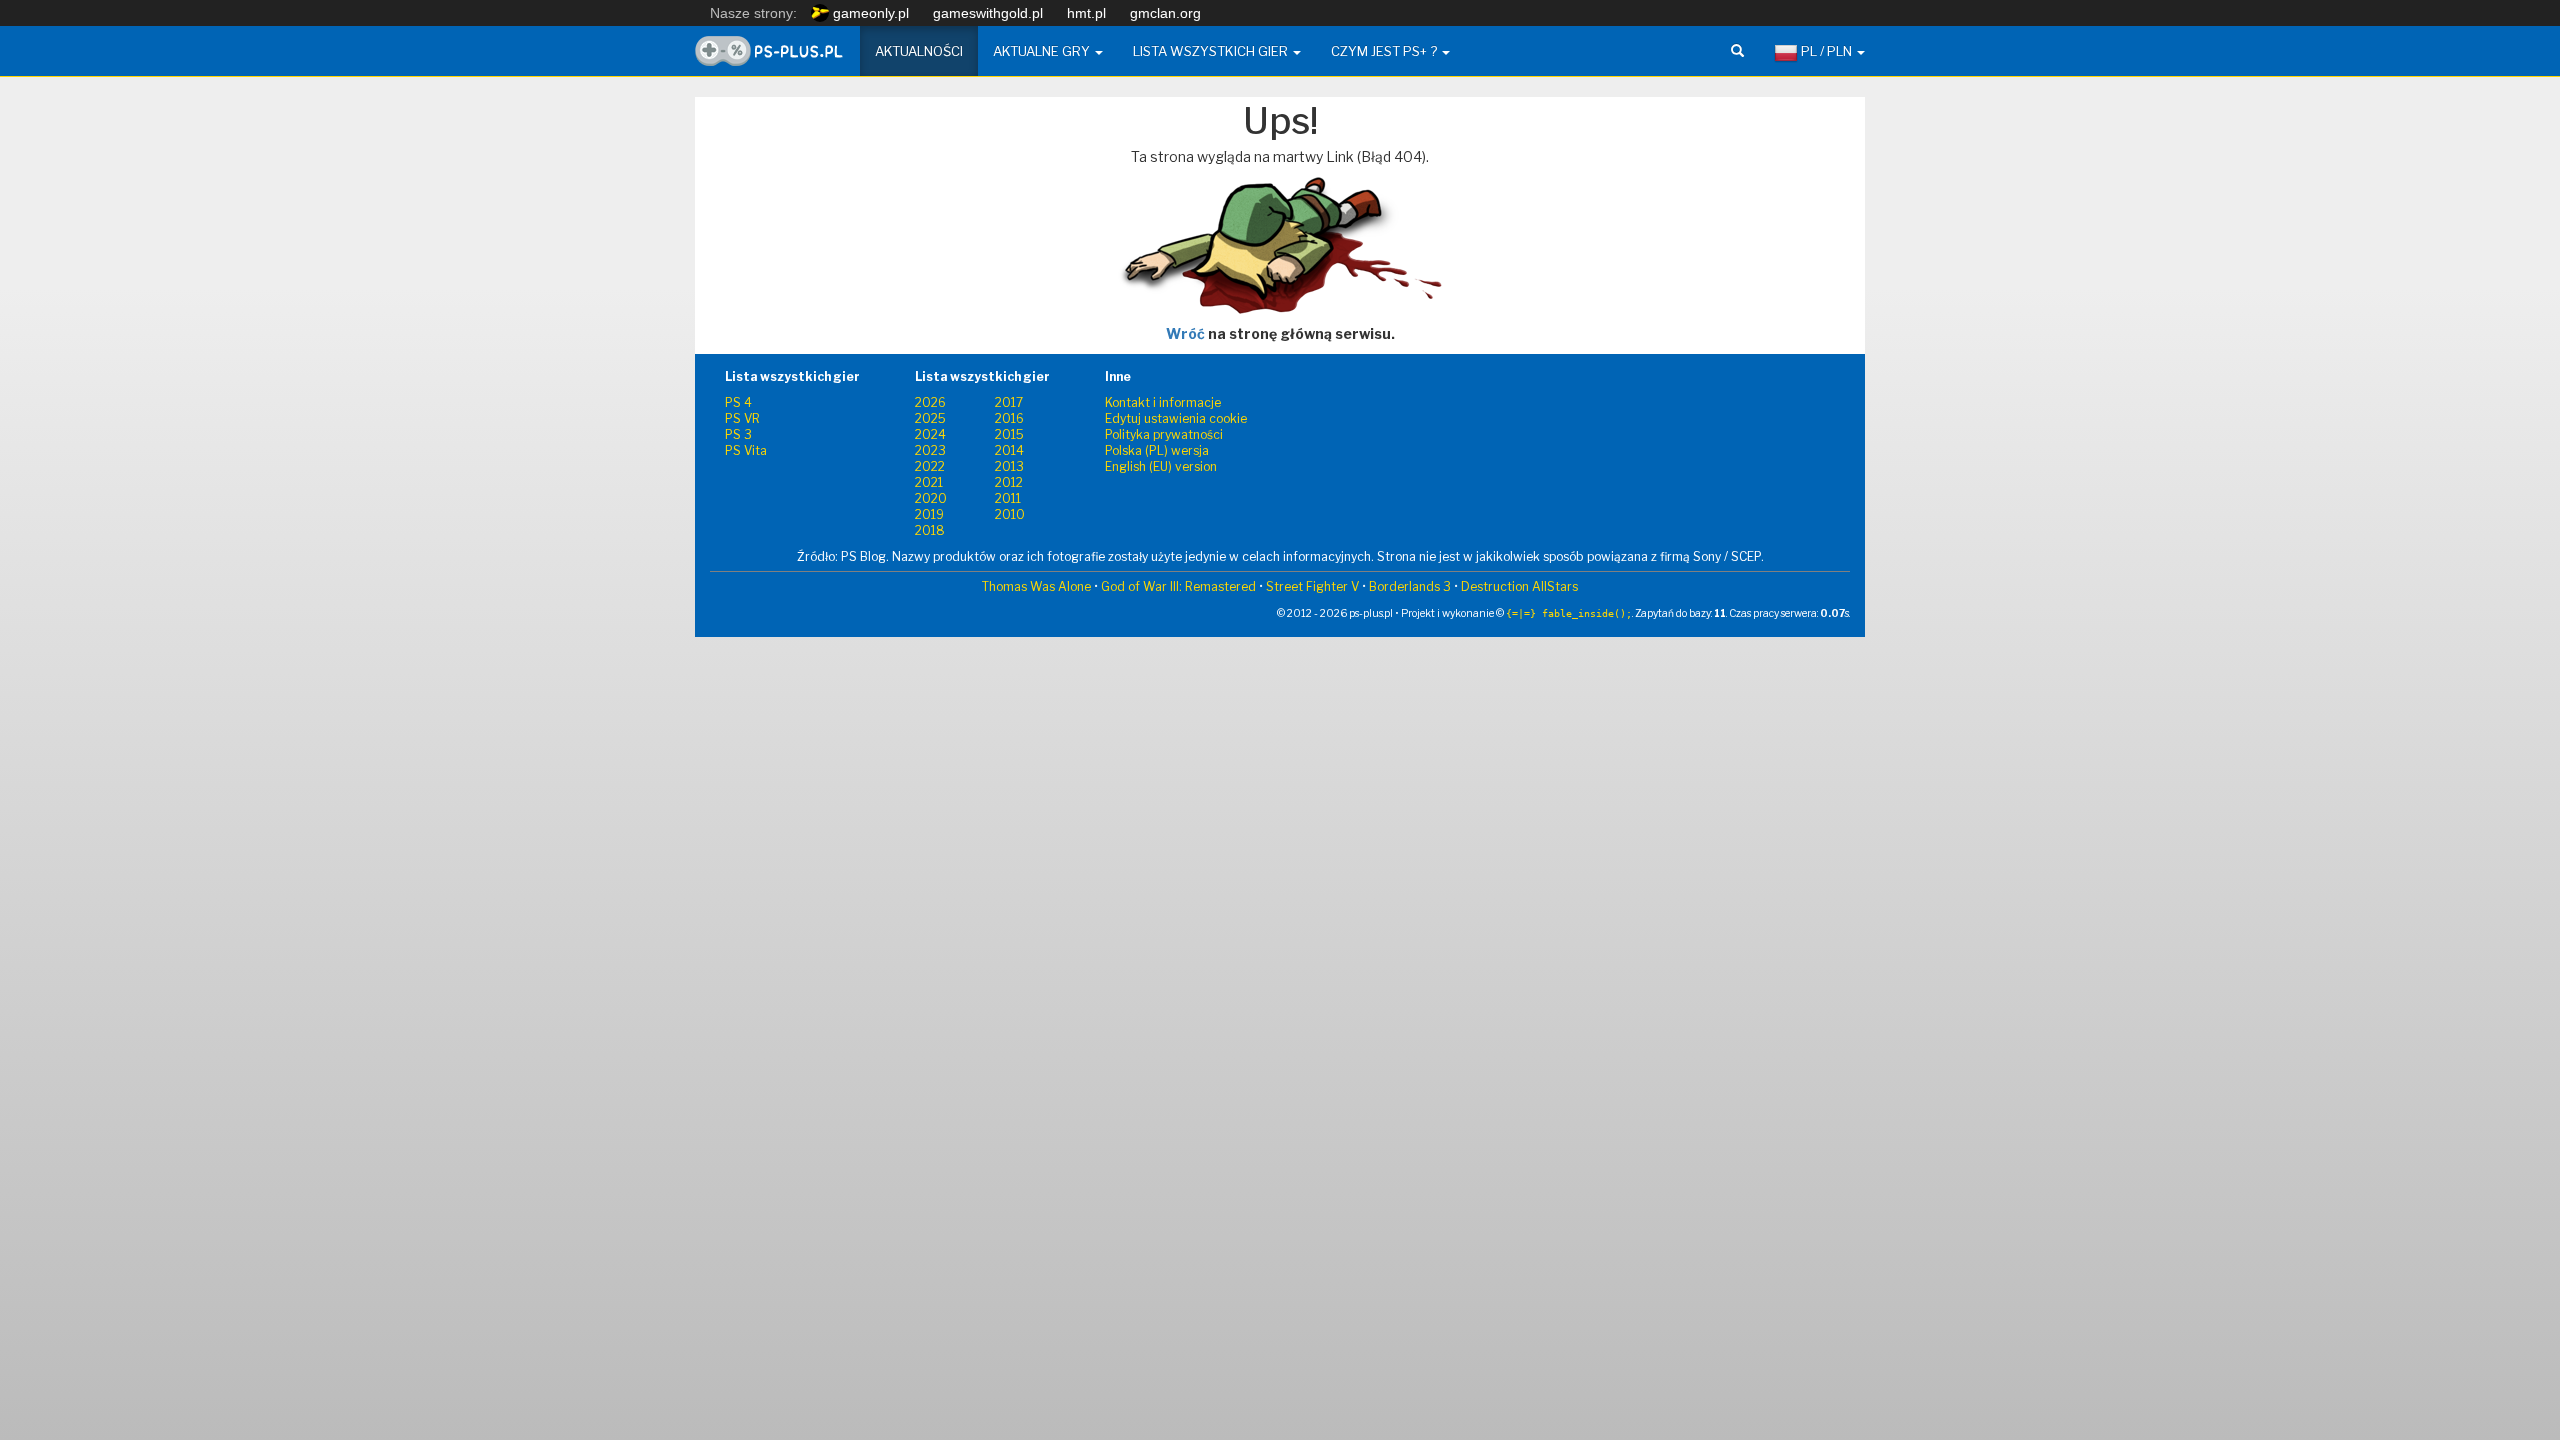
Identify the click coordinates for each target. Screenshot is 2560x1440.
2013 (1009, 466)
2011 (1008, 498)
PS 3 (738, 434)
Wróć (1185, 333)
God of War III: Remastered (1178, 586)
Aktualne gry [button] (1043, 51)
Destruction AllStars (1519, 586)
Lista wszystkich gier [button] (1212, 51)
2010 (1010, 514)
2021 (929, 482)
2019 (929, 514)
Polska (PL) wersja (1157, 450)
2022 (930, 466)
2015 (1009, 434)
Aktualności (919, 51)
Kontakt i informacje (1163, 402)
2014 (1009, 450)
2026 (930, 402)
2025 (930, 418)
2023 (930, 450)
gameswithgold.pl (988, 13)
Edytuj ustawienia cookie (1176, 418)
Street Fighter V (1312, 586)
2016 (1009, 418)
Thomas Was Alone (1036, 586)
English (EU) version (1161, 466)
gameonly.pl (869, 13)
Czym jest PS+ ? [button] (1385, 51)
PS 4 (738, 402)
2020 (931, 498)
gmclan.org (1165, 13)
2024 (930, 434)
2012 (1009, 482)
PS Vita (746, 450)
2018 (930, 530)
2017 (1009, 402)
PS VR (742, 418)
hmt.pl (1086, 13)
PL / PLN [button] (1826, 51)
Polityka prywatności (1164, 434)
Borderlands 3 (1410, 586)
